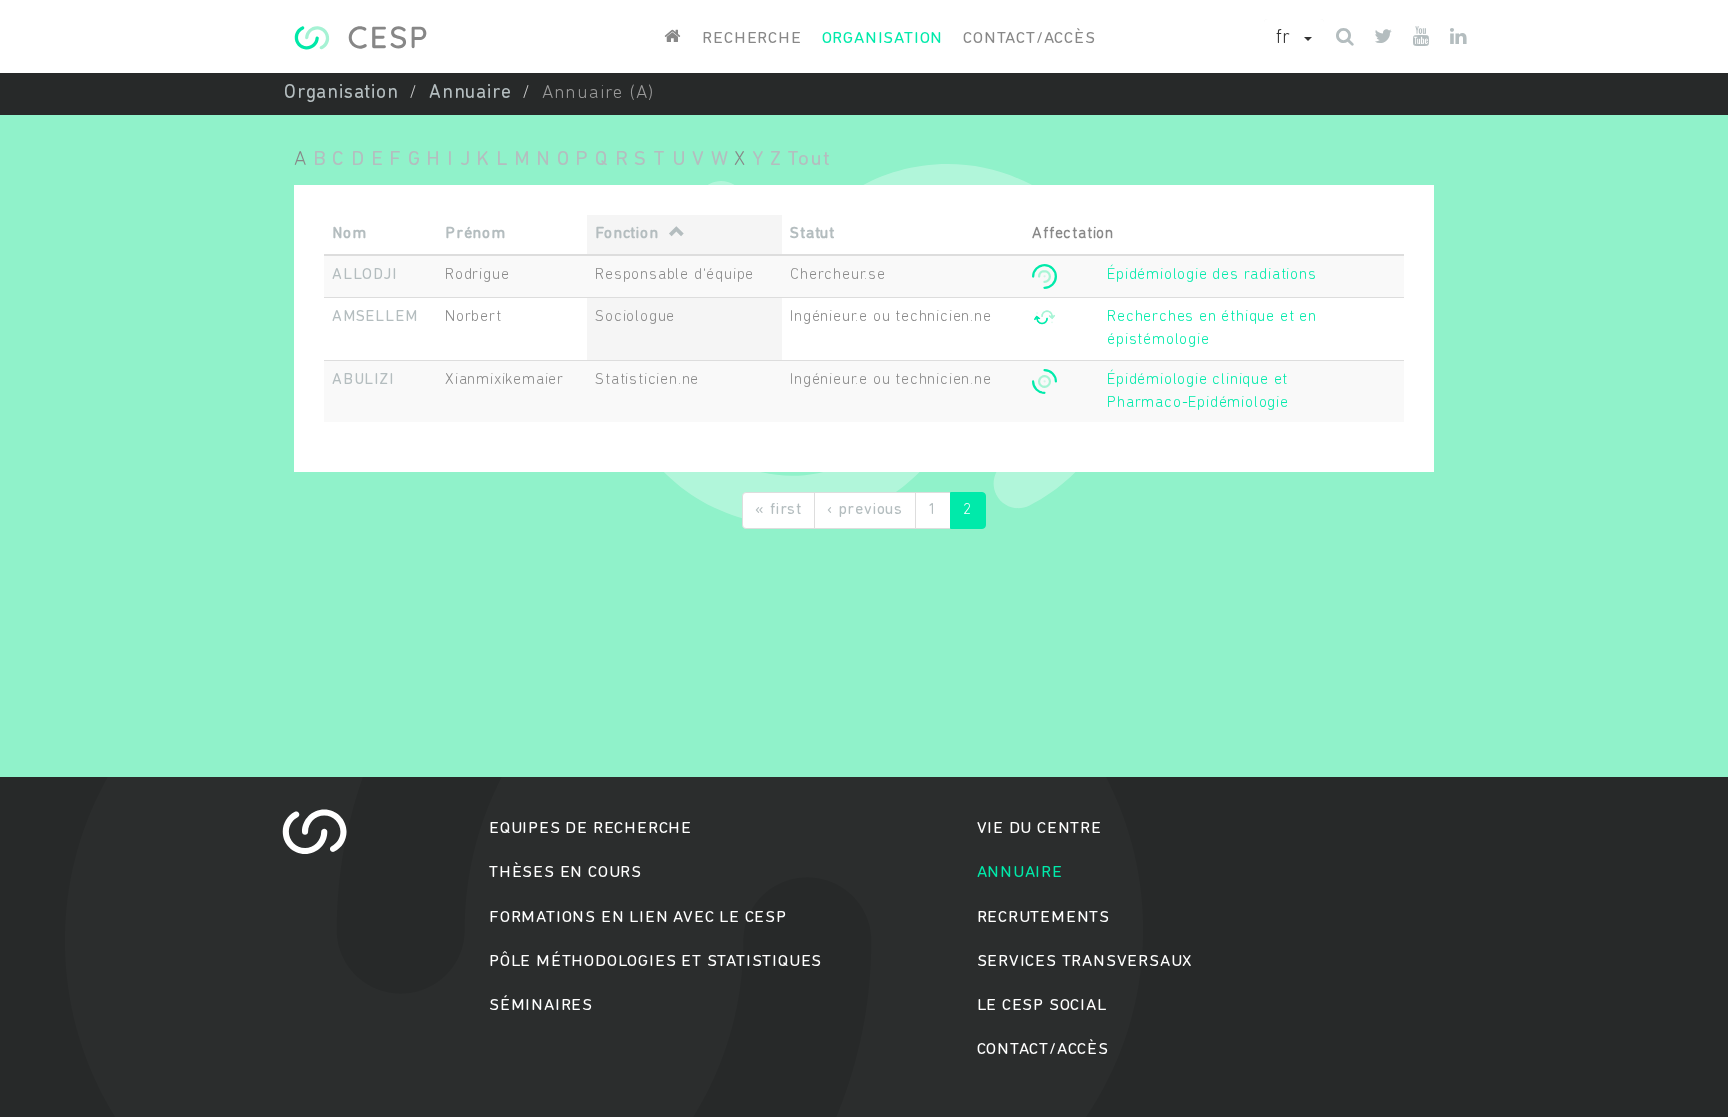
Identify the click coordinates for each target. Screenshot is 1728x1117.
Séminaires (541, 1005)
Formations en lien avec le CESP (638, 917)
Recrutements (1044, 917)
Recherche (751, 38)
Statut (812, 234)
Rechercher (864, 635)
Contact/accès (1029, 38)
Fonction (626, 234)
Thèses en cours (565, 872)
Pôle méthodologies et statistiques (655, 961)
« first (778, 510)
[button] (1294, 39)
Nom (349, 234)
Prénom (475, 234)
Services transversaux (1085, 961)
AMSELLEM (374, 317)
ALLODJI (364, 275)
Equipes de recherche (590, 828)
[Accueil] (360, 37)
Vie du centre (1039, 828)
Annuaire (470, 93)
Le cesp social (1042, 1005)
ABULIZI (363, 380)
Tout (808, 159)
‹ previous (865, 510)
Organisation (883, 38)
